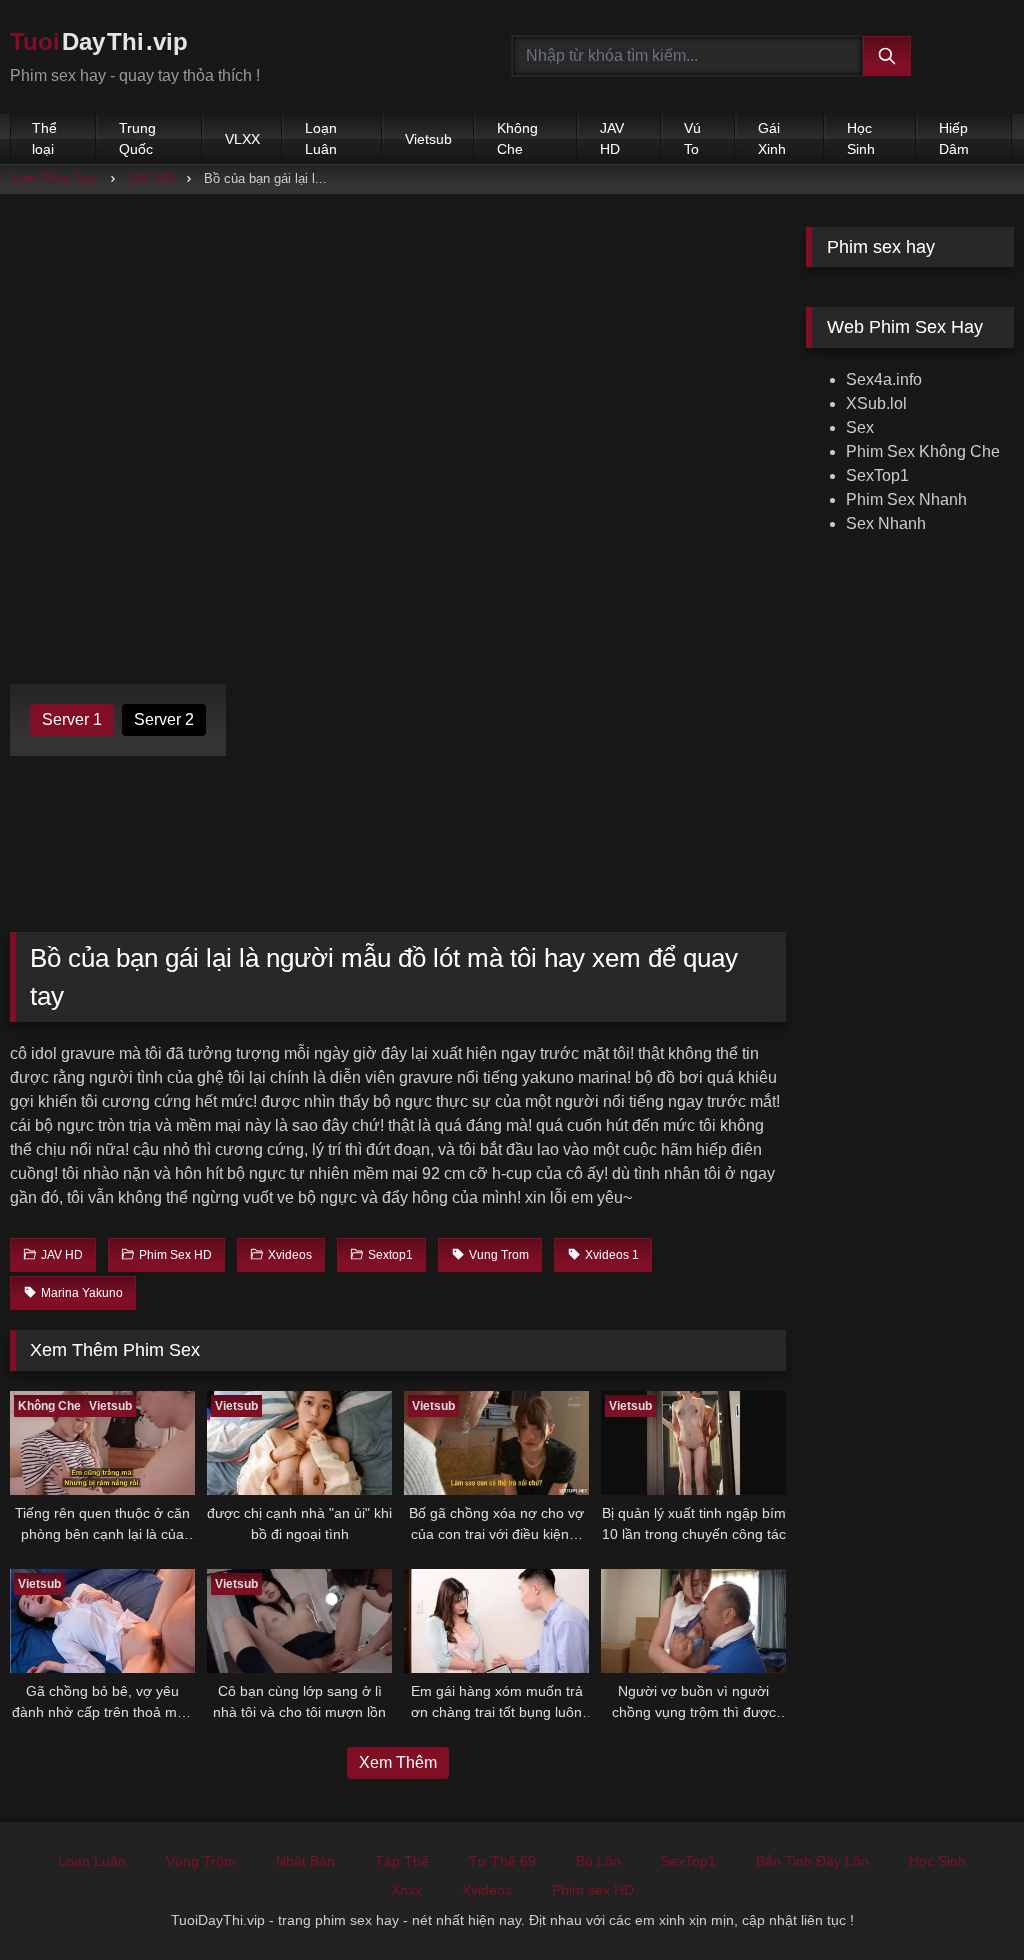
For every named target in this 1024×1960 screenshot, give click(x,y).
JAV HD (612, 138)
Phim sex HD (593, 1890)
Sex (860, 427)
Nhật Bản (305, 1861)
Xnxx (406, 1890)
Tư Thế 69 (502, 1861)
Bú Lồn (598, 1861)
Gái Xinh (772, 138)
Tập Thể (402, 1861)
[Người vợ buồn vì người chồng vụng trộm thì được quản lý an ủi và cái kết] (693, 1621)
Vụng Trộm (201, 1861)
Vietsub (428, 139)
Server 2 (164, 719)
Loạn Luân (321, 138)
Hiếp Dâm (954, 138)
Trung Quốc (137, 138)
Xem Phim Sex (54, 178)
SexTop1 (877, 475)
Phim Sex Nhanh (906, 499)
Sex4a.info (884, 379)
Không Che (517, 138)
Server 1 (72, 719)
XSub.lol (876, 403)
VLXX (242, 139)
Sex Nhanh (886, 523)
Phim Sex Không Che (923, 451)
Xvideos (487, 1890)
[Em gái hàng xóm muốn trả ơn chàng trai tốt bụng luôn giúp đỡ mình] (496, 1621)
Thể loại (44, 138)
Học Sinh (861, 138)
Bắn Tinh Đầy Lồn (812, 1861)
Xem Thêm (398, 1762)
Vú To (692, 138)
